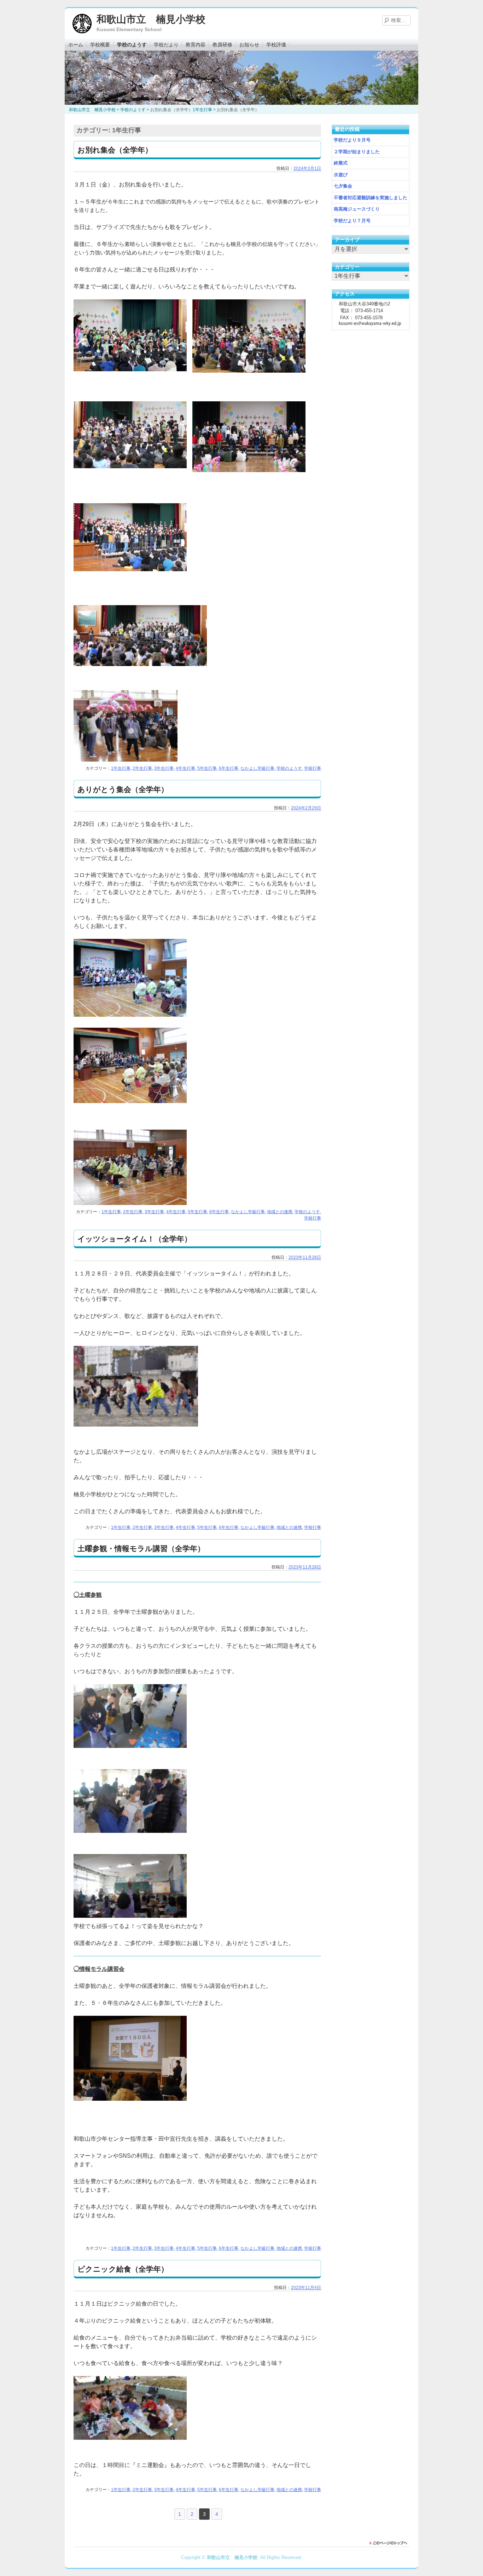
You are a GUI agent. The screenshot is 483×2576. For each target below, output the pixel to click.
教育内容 (196, 45)
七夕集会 (343, 186)
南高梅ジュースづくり (357, 209)
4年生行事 (185, 768)
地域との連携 (280, 1212)
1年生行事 (121, 768)
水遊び (341, 175)
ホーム (76, 45)
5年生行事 (207, 768)
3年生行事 (164, 768)
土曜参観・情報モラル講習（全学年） (141, 1548)
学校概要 (100, 45)
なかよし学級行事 (257, 768)
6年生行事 (229, 768)
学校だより (166, 45)
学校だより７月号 (352, 221)
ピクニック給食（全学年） (123, 2269)
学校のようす (132, 45)
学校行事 (313, 768)
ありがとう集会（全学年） (123, 789)
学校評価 (276, 45)
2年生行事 (142, 768)
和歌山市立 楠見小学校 (151, 19)
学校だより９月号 (352, 140)
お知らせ (249, 45)
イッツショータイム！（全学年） (135, 1239)
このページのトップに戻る (390, 2543)
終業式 (341, 163)
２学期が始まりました (357, 152)
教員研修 (222, 45)
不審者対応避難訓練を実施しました (371, 198)
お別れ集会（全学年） (115, 150)
